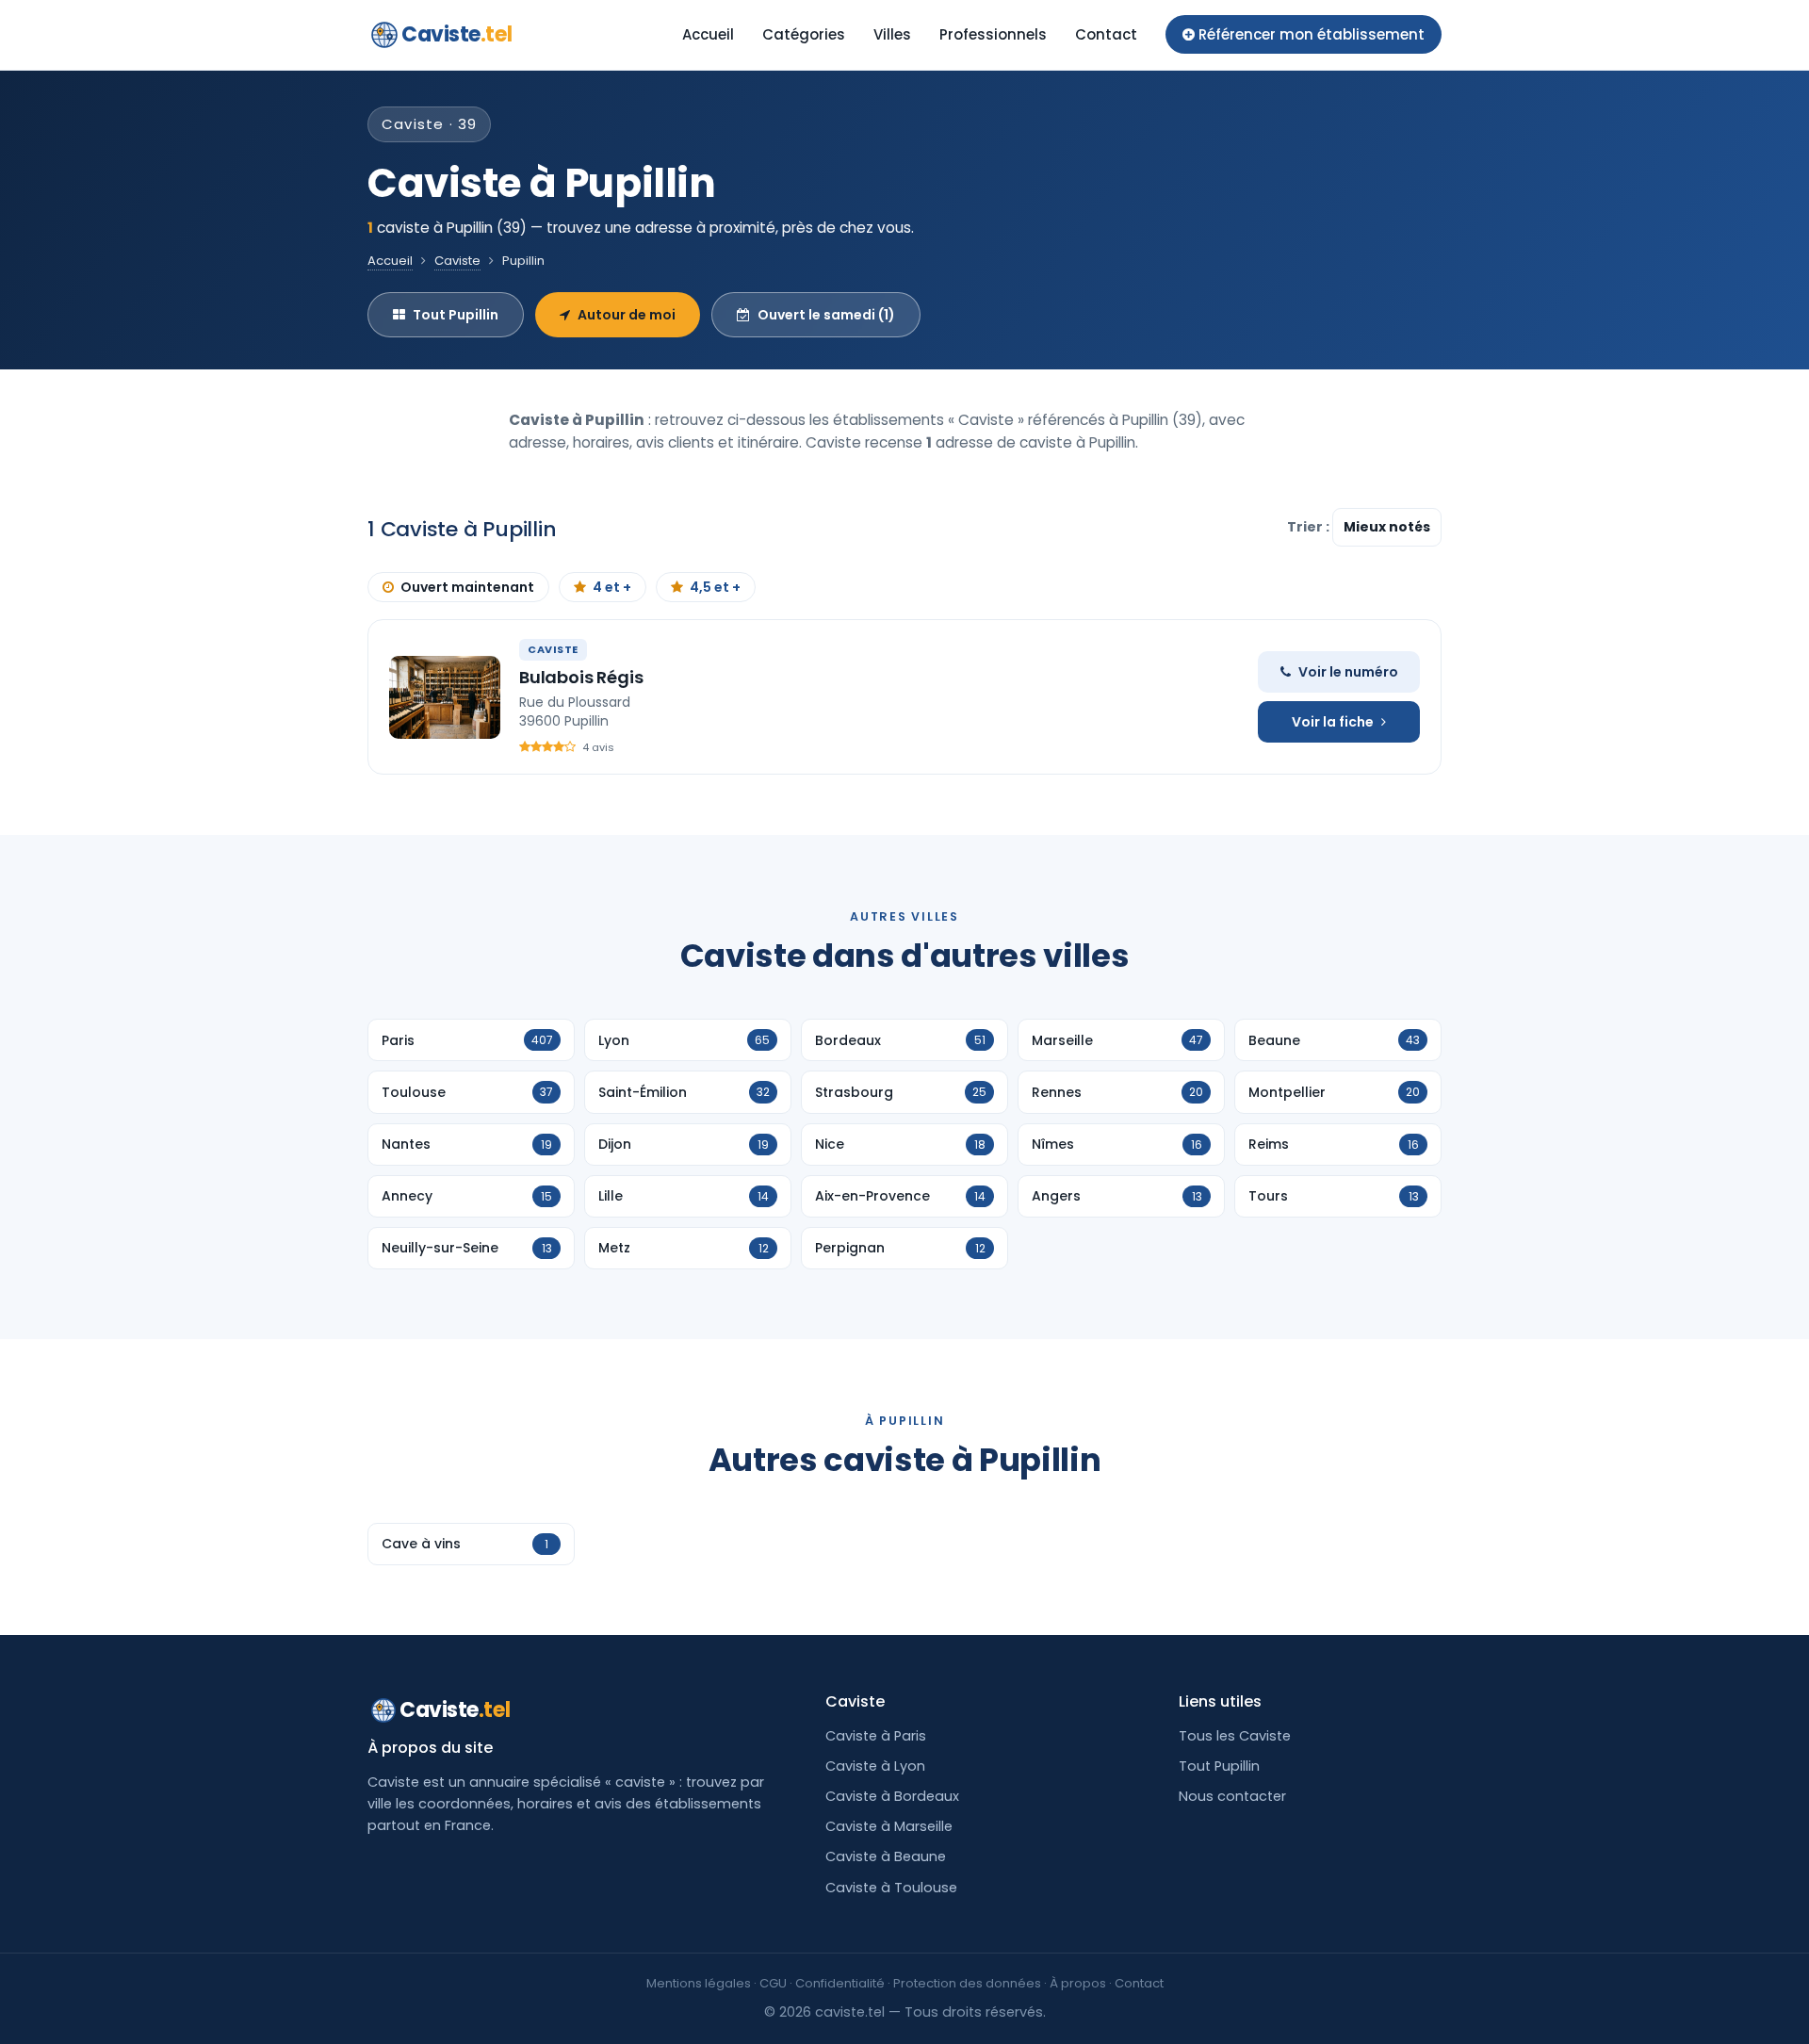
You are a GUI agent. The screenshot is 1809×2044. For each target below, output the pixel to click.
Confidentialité (840, 1983)
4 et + (612, 587)
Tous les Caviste (1235, 1736)
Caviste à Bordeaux (892, 1796)
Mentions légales (699, 1983)
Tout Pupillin (456, 315)
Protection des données (967, 1983)
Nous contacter (1232, 1796)
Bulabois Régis (581, 677)
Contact (1106, 34)
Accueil (708, 34)
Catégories (804, 34)
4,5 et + (715, 587)
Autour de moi (627, 315)
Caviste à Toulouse (891, 1888)
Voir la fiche (1333, 722)
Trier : (1310, 527)
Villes (892, 34)
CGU (773, 1983)
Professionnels (993, 34)
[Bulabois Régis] (445, 697)
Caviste (456, 34)
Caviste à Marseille (889, 1826)
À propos (1078, 1983)
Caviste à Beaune (886, 1856)
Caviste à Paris (876, 1736)
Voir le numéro (1348, 672)
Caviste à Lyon (875, 1766)
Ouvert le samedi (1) (826, 315)
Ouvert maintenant (467, 587)
